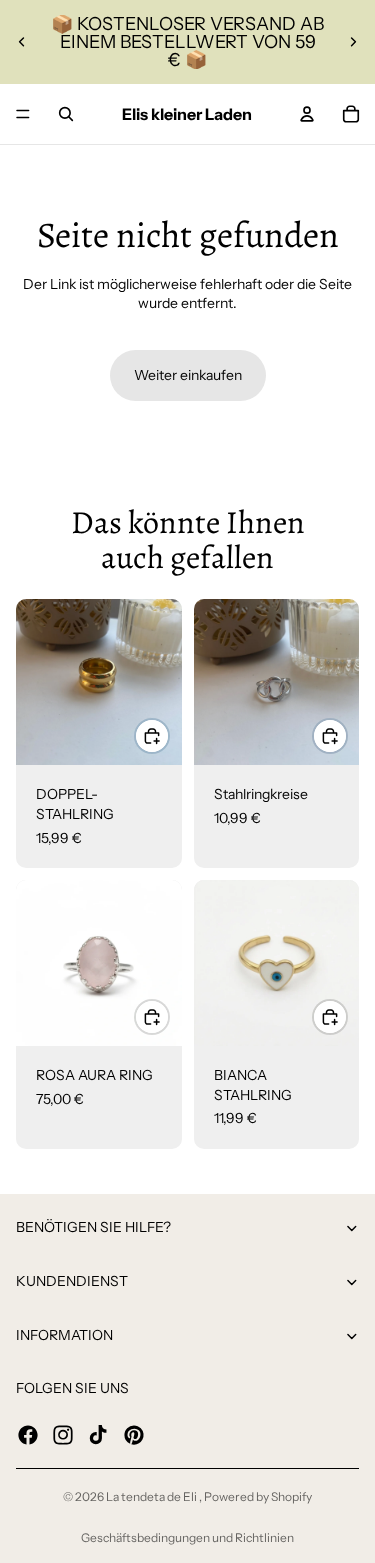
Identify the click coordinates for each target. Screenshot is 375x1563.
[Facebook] (28, 1434)
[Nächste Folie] (353, 42)
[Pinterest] (134, 1434)
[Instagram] (63, 1434)
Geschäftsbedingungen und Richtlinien (187, 1537)
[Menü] (23, 114)
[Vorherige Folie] (22, 42)
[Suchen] (66, 114)
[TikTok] (98, 1434)
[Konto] (307, 114)
